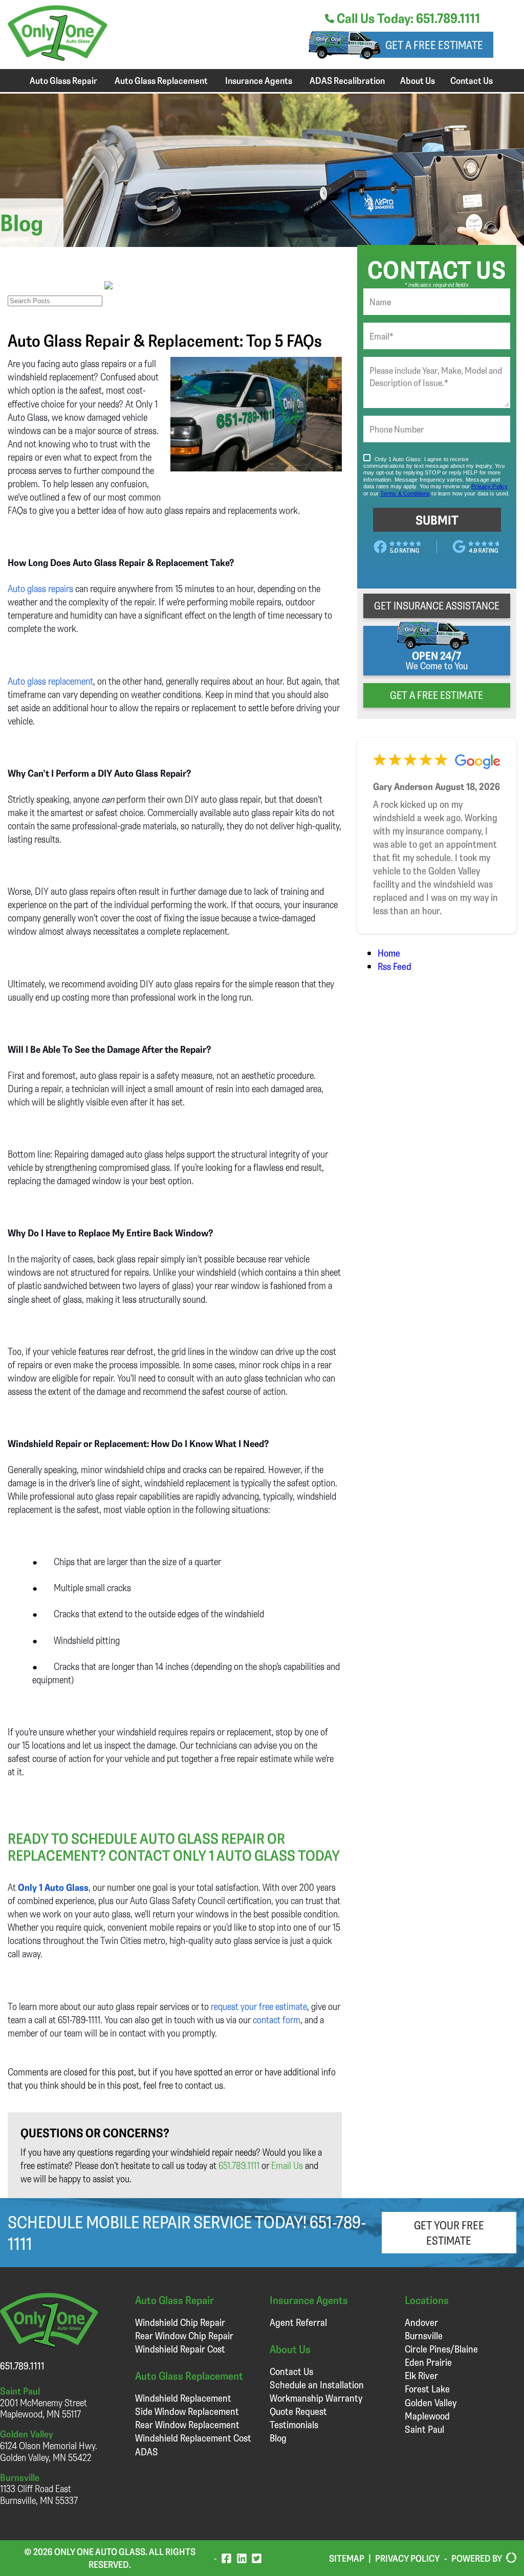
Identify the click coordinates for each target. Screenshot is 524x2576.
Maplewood (427, 2416)
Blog (278, 2438)
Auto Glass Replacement (161, 80)
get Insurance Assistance (437, 605)
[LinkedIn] (242, 2558)
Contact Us (472, 80)
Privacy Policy (407, 2558)
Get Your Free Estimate (449, 2232)
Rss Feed (395, 966)
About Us (418, 80)
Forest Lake (427, 2389)
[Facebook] (226, 2558)
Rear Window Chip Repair (184, 2335)
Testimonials (294, 2424)
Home (389, 953)
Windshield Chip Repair (180, 2322)
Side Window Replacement (187, 2411)
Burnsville (424, 2335)
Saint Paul (424, 2429)
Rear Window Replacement (187, 2424)
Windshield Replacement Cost (193, 2438)
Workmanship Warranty (316, 2398)
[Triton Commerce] (509, 2558)
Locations (427, 2300)
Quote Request (298, 2411)
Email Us (287, 2165)
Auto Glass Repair (63, 80)
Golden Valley (431, 2402)
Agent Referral (298, 2322)
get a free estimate (436, 695)
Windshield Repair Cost (180, 2349)
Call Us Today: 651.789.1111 (407, 18)
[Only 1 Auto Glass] (58, 57)
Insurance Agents (259, 80)
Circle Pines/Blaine (441, 2349)
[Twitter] (257, 2558)
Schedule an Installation (317, 2385)
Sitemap (347, 2558)
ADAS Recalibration (347, 80)
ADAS (147, 2451)
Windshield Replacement (183, 2398)
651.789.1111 (239, 2165)
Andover (421, 2322)
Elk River (421, 2375)
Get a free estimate (434, 45)
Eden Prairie (428, 2362)
